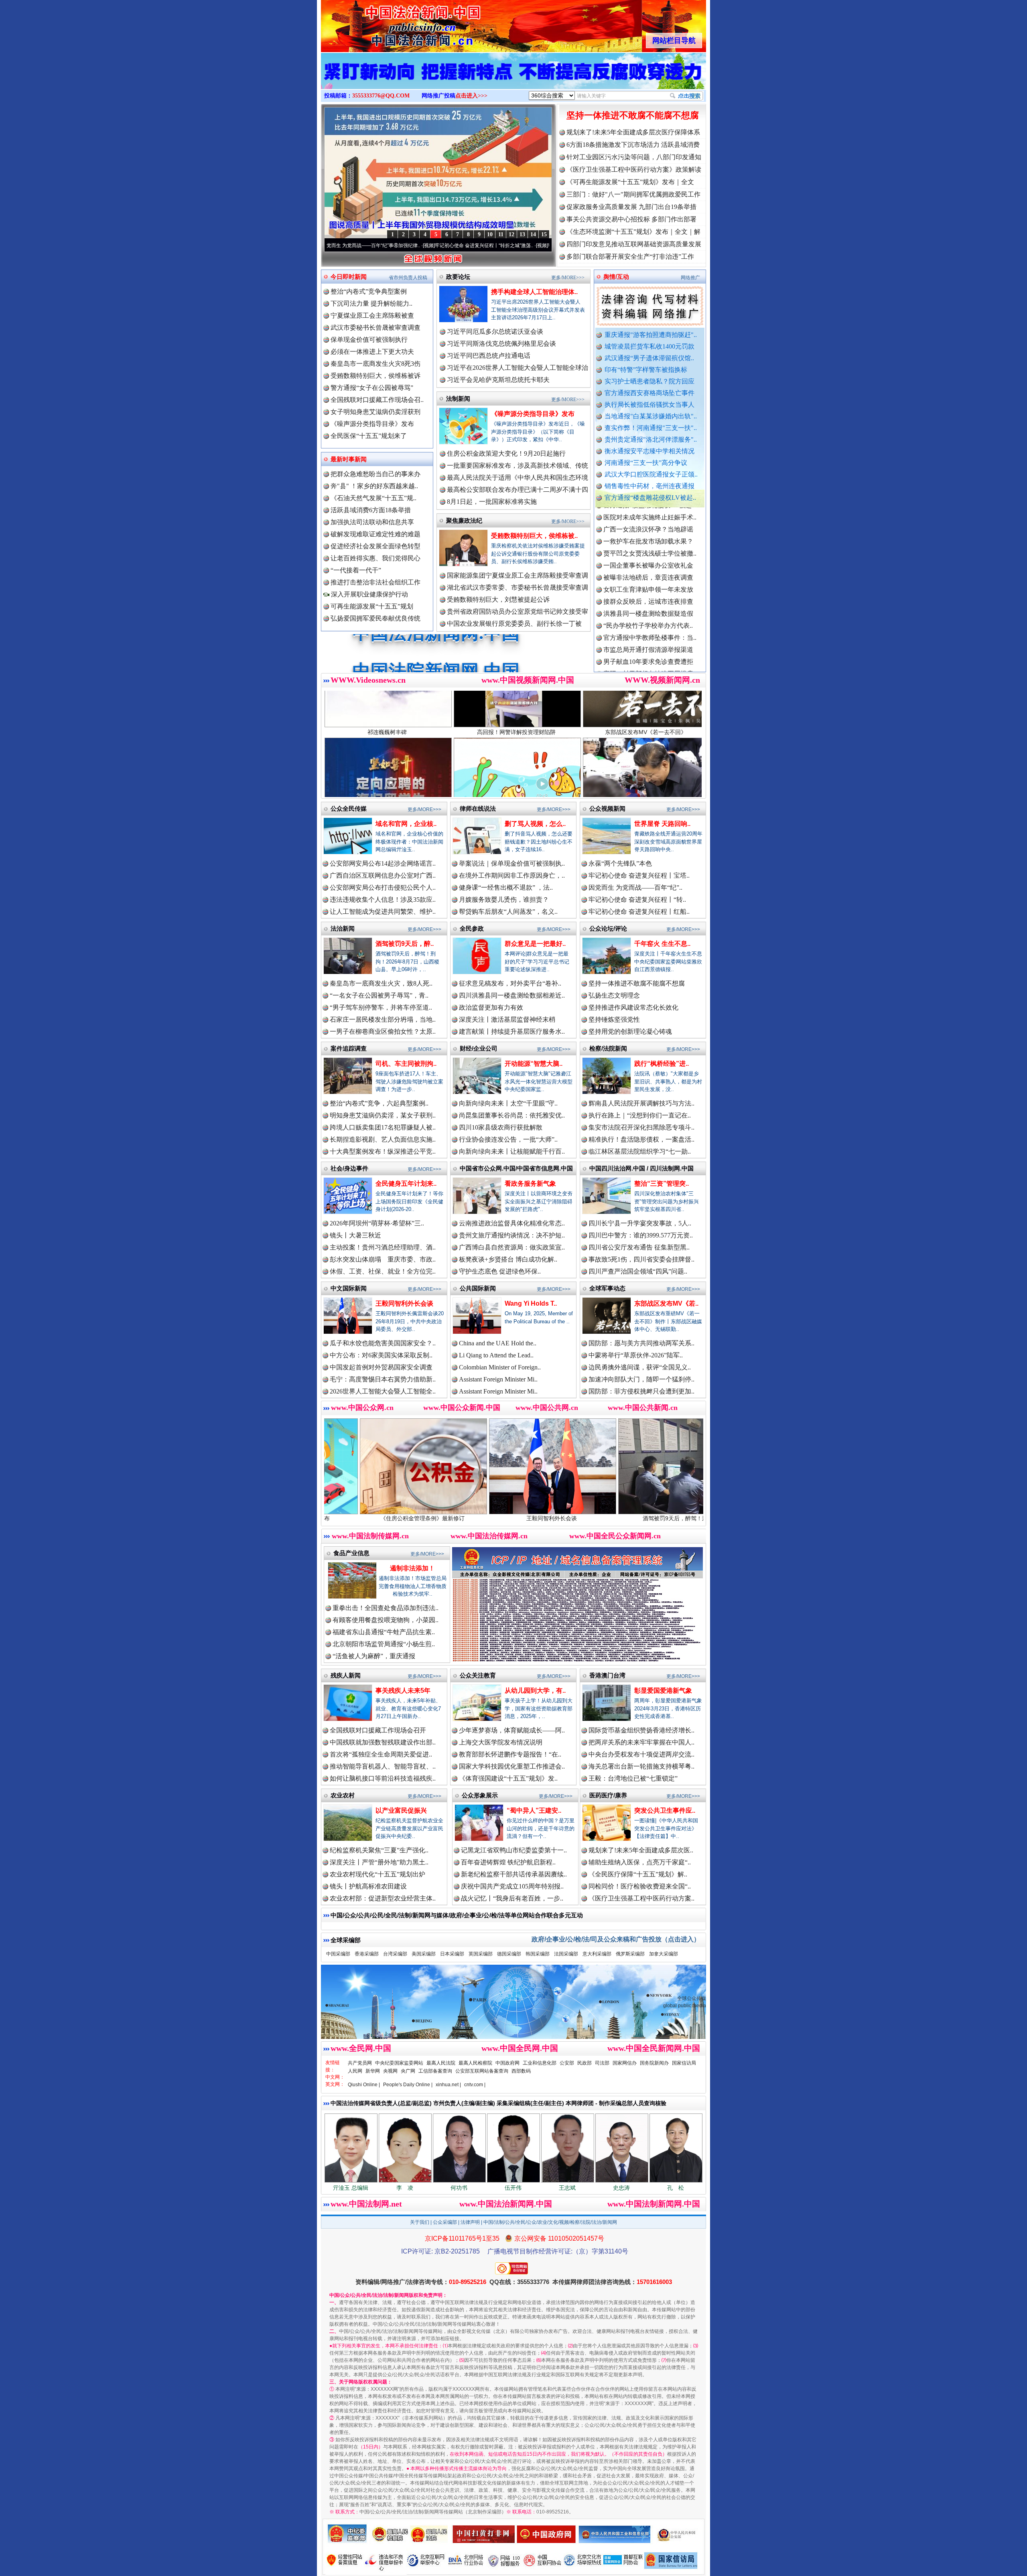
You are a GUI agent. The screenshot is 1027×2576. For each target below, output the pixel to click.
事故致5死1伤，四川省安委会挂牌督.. (641, 1259)
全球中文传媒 (387, 23)
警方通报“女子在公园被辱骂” (372, 388)
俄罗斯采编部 (630, 1954)
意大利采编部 (597, 1954)
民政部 (585, 2063)
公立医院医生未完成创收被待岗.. (650, 671)
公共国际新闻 (478, 1288)
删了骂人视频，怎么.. (535, 824)
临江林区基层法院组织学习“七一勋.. (640, 1151)
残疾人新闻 (346, 1675)
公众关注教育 (478, 1675)
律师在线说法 (478, 808)
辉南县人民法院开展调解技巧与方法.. (641, 1103)
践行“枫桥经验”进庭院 (635, 1518)
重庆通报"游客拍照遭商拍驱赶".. (651, 335)
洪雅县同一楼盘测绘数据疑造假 (648, 526)
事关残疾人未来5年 (403, 1691)
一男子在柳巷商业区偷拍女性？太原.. (383, 1031)
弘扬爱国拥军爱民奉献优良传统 (375, 618)
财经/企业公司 (479, 1048)
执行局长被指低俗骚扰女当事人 (649, 405)
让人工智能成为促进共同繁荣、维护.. (383, 912)
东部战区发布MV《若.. (666, 1303)
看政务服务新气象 (530, 1184)
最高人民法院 (441, 2063)
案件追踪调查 (349, 1048)
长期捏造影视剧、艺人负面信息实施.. (383, 1139)
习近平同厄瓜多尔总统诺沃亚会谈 (495, 332)
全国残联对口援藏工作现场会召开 (378, 1730)
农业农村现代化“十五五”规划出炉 (378, 1874)
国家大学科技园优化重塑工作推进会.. (512, 1766)
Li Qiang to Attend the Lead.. (496, 1355)
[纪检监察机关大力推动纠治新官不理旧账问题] (513, 79)
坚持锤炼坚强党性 (614, 1019)
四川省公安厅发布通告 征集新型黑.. (639, 1247)
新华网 (373, 2071)
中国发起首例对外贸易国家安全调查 (381, 1367)
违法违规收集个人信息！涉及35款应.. (383, 900)
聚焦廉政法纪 (464, 520)
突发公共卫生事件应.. (665, 1810)
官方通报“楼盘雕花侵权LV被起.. (650, 498)
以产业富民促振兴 (401, 1810)
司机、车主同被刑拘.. (406, 1064)
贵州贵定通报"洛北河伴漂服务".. (651, 439)
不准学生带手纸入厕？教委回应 (648, 623)
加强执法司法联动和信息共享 (372, 522)
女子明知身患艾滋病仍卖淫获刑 (375, 412)
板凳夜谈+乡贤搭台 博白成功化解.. (508, 1259)
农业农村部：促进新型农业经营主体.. (383, 1898)
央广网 (408, 2071)
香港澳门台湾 (607, 1675)
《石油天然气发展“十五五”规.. (373, 498)
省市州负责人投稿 (408, 278)
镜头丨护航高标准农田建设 (368, 1886)
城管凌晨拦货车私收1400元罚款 (649, 346)
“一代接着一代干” (356, 570)
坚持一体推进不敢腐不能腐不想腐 (633, 115)
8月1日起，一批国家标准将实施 (492, 502)
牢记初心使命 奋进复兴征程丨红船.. (639, 912)
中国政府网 (507, 2063)
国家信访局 (684, 2063)
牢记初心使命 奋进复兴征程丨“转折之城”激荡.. (348, 245)
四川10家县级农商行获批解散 (501, 1127)
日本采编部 (452, 1954)
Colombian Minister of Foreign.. (500, 1367)
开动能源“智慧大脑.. (534, 1064)
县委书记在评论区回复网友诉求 (648, 647)
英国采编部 (481, 1954)
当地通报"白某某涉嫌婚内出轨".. (651, 416)
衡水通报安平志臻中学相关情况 (649, 451)
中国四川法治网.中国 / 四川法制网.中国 (641, 1168)
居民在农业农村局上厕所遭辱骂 (648, 659)
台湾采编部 (395, 1954)
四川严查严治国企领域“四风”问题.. (638, 1271)
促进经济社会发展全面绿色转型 (375, 546)
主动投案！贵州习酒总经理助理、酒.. (383, 1247)
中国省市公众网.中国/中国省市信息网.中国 (516, 1168)
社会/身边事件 (349, 1168)
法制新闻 (458, 399)
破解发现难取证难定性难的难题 (375, 534)
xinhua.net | (448, 2085)
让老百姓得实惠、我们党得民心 (375, 558)
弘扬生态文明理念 (614, 995)
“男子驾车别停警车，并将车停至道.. (381, 1007)
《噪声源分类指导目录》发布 (372, 424)
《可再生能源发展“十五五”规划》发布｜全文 (630, 182)
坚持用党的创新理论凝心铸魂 (630, 1031)
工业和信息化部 (540, 2063)
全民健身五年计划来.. (406, 1184)
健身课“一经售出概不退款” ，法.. (506, 887)
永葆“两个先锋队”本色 (620, 863)
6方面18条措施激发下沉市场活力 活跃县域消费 (633, 145)
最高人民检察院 (475, 2063)
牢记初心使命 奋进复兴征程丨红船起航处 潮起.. (463, 245)
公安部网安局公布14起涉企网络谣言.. (383, 863)
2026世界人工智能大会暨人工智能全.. (383, 1391)
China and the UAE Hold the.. (498, 1343)
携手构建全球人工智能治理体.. (534, 292)
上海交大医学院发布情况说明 (501, 1742)
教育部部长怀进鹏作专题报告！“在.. (510, 1754)
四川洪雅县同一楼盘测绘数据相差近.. (512, 995)
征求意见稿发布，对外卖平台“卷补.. (510, 983)
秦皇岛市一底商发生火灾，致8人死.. (381, 983)
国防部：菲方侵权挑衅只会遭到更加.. (641, 1391)
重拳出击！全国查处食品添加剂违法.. (386, 1608)
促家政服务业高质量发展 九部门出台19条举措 (631, 207)
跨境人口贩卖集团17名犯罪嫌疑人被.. (383, 1127)
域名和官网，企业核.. (406, 824)
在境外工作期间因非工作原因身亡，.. (512, 875)
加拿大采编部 (664, 1954)
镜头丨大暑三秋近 (355, 1235)
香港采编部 (367, 1954)
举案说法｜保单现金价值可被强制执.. (512, 863)
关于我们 (420, 2222)
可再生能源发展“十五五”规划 (372, 606)
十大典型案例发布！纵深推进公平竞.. (383, 1151)
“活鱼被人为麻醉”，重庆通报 (374, 1656)
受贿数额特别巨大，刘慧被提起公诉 (498, 599)
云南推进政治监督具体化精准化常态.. (512, 1223)
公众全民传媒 (349, 808)
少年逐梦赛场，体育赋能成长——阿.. (512, 1730)
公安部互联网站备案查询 (482, 2071)
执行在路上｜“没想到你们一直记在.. (640, 1115)
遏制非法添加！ (412, 1568)
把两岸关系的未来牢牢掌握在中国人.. (641, 1742)
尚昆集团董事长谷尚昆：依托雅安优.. (512, 1115)
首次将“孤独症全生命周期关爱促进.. (381, 1754)
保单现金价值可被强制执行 (369, 340)
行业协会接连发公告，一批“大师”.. (508, 1139)
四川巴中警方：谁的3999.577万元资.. (641, 1235)
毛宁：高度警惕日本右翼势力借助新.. (383, 1379)
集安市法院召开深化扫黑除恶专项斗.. (641, 1127)
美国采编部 (424, 1954)
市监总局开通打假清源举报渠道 (648, 563)
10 (490, 234)
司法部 (602, 2063)
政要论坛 (458, 277)
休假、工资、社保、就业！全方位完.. (383, 1271)
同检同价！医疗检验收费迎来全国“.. (640, 1886)
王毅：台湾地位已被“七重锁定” (633, 1778)
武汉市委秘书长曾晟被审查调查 (375, 328)
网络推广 (690, 278)
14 (533, 234)
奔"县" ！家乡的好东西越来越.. (374, 486)
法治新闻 (343, 928)
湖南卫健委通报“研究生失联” (645, 635)
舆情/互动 (616, 277)
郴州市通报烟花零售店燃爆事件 (648, 611)
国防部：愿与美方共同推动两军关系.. (641, 1343)
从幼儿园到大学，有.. (535, 1691)
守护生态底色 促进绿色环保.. (500, 1271)
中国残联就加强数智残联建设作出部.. (383, 1742)
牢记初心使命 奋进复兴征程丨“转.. (637, 900)
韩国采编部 (538, 1954)
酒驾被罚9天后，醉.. (405, 944)
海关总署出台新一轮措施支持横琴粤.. (641, 1766)
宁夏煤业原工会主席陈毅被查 (372, 315)
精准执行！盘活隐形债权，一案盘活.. (641, 1139)
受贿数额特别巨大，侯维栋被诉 (375, 376)
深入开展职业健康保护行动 (369, 594)
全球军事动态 (607, 1288)
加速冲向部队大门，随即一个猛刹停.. (641, 1379)
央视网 (390, 2071)
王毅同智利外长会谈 (404, 1303)
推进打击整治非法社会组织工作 (375, 582)
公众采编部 (445, 2222)
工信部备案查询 (435, 2071)
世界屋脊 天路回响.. (662, 824)
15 (544, 234)
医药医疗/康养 (608, 1795)
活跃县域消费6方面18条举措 (371, 510)
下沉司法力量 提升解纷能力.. (371, 303)
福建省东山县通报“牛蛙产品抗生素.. (384, 1632)
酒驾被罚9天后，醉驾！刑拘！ (506, 1518)
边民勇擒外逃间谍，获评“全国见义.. (640, 1367)
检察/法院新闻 (608, 1048)
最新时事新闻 (349, 459)
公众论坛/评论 (608, 928)
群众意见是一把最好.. (535, 944)
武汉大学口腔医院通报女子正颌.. (651, 474)
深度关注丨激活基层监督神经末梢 (507, 1019)
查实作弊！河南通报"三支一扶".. (651, 428)
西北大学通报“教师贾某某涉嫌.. (648, 599)
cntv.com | (475, 2085)
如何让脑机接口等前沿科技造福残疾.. (383, 1778)
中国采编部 (338, 1954)
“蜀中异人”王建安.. (534, 1810)
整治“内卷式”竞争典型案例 (369, 291)
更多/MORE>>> (568, 278)
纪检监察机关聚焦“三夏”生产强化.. (379, 1850)
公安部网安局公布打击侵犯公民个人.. (383, 887)
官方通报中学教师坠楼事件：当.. (650, 551)
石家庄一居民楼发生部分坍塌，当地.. (383, 1019)
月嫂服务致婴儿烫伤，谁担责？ (504, 900)
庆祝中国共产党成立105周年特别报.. (512, 1886)
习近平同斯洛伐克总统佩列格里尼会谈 (501, 344)
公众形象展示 (480, 1795)
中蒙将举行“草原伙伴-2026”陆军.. (636, 1355)
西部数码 (521, 2071)
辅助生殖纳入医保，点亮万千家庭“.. (640, 1862)
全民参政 (472, 928)
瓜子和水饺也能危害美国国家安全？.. (383, 1343)
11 (501, 234)
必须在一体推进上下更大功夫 (372, 352)
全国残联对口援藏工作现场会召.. (377, 400)
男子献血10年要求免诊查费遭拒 (648, 575)
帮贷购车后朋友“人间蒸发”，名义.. (508, 912)
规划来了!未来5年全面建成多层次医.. (641, 1850)
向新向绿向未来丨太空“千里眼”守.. (508, 1103)
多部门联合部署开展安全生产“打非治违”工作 (630, 257)
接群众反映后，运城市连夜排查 (648, 514)
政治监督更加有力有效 (491, 1007)
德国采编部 (509, 1954)
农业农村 (343, 1795)
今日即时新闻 (349, 277)
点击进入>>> (471, 96)
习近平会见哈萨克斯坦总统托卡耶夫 (498, 380)
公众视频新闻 (607, 808)
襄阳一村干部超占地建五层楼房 (648, 587)
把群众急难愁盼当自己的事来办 (375, 474)
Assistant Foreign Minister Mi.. (498, 1379)
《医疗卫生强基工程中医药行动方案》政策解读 (634, 169)
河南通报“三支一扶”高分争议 (646, 463)
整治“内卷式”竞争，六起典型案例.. (379, 1103)
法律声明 (470, 2222)
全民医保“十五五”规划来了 (369, 436)
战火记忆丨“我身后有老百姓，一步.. (512, 1898)
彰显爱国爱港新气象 (663, 1691)
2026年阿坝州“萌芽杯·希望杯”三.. (377, 1223)
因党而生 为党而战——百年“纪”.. (635, 887)
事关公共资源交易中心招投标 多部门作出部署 (631, 219)
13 (522, 234)
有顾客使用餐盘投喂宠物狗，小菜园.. (386, 1620)
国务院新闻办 (654, 2063)
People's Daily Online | (408, 2085)
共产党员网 (360, 2063)
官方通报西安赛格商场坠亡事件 (649, 393)
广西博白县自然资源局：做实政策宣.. (512, 1247)
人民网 (355, 2071)
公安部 (567, 2063)
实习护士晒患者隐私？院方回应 (649, 381)
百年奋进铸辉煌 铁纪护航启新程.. (508, 1862)
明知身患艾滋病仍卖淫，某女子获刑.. (383, 1115)
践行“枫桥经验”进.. (662, 1064)
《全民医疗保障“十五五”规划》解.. (638, 1874)
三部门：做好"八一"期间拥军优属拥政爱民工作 (633, 194)
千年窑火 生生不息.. (662, 944)
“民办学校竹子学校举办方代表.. (648, 539)
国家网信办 (625, 2063)
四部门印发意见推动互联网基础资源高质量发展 (634, 244)
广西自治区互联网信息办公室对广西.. (383, 875)
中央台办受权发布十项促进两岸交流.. (641, 1754)
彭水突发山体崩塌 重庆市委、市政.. (383, 1259)
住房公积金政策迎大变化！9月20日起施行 (506, 453)
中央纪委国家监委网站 (399, 2063)
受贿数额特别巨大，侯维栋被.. (534, 536)
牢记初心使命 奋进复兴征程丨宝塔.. (639, 875)
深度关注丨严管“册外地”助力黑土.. (379, 1862)
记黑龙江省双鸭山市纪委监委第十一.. (514, 1850)
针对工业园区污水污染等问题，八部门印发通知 (634, 157)
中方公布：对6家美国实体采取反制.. (381, 1355)
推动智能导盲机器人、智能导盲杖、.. (383, 1766)
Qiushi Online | (364, 2085)
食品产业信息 (351, 1553)
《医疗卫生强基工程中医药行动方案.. (641, 1898)
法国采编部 (566, 1954)
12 (511, 234)
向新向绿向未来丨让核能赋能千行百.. (512, 1151)
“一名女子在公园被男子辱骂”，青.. (379, 995)
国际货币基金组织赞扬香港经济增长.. (641, 1730)
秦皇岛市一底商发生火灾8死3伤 (375, 364)
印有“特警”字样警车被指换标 (646, 370)
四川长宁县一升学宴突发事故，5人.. (640, 1223)
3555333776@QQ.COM (381, 96)
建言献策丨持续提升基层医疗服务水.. (512, 1031)
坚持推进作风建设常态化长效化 (633, 1007)
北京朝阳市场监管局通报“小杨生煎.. (384, 1644)
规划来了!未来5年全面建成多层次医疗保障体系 (633, 132)
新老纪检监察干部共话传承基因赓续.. (514, 1874)
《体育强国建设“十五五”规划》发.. (508, 1778)
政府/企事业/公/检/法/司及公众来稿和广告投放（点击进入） (616, 1939)
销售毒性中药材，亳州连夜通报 (649, 486)
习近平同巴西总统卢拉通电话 (489, 356)
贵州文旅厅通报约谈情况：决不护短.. (512, 1235)
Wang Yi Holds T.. (531, 1303)
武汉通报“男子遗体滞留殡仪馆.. (649, 358)
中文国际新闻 (349, 1288)
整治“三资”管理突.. (662, 1184)
